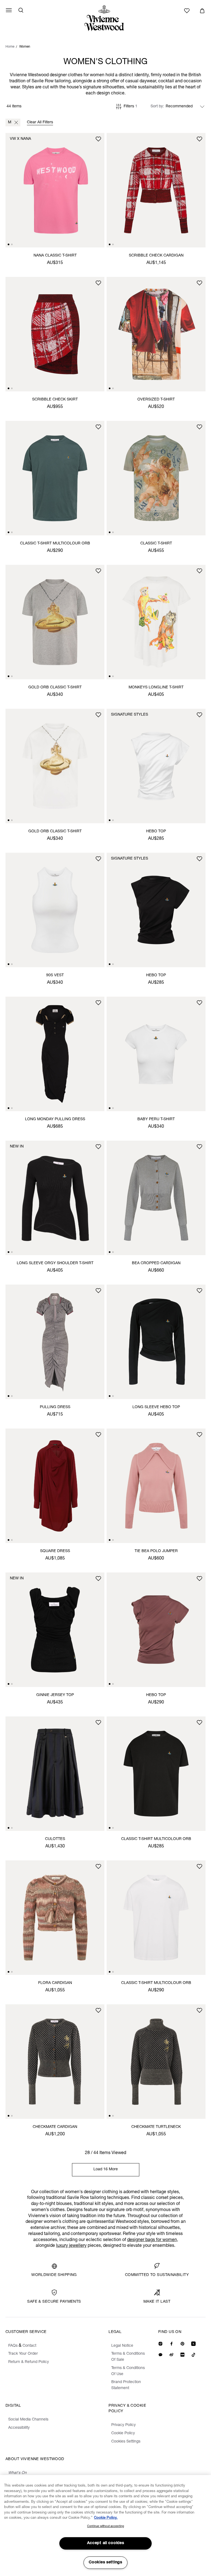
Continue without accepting (105, 2526)
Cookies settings (105, 2563)
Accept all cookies (106, 2543)
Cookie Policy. (106, 2518)
